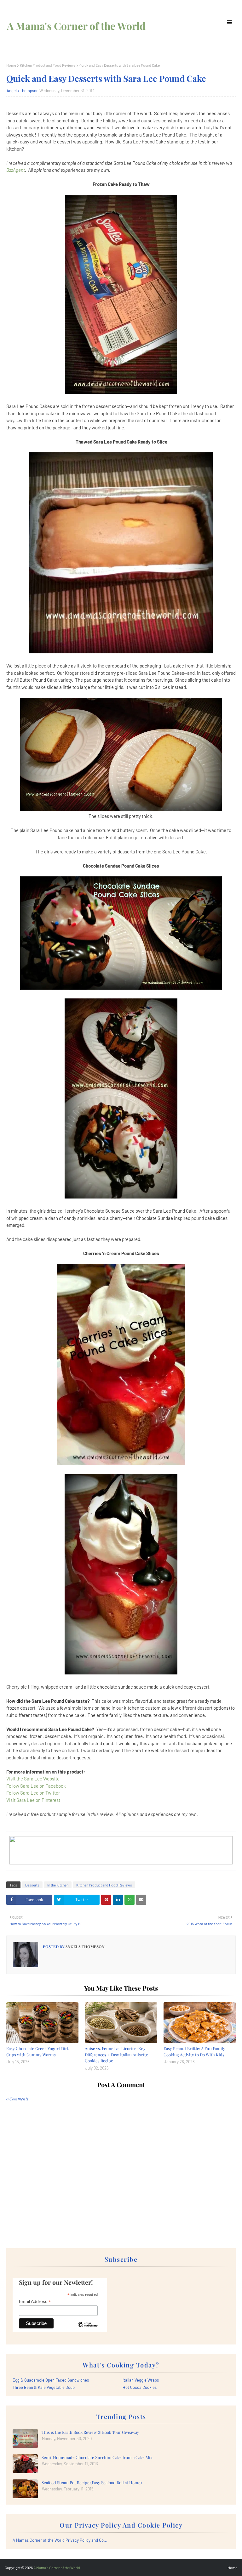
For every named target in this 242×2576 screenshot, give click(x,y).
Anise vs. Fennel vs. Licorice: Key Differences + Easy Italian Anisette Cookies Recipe (116, 2054)
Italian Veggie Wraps (141, 2380)
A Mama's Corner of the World (76, 26)
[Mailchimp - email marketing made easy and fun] (88, 2329)
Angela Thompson (23, 91)
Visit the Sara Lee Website (33, 1779)
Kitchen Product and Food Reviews (48, 65)
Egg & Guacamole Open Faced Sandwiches (51, 2380)
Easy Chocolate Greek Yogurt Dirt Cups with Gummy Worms (37, 2051)
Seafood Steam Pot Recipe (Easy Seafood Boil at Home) (92, 2482)
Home (11, 65)
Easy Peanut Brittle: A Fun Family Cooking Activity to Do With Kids (194, 2051)
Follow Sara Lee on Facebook (36, 1786)
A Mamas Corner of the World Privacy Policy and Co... (60, 2540)
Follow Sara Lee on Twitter (33, 1793)
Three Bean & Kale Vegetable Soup (44, 2387)
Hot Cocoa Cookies (140, 2387)
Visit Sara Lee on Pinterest (33, 1800)
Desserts (32, 1885)
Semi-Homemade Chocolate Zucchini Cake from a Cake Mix (97, 2457)
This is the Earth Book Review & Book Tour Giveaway (90, 2432)
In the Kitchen (58, 1885)
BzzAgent (16, 170)
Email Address (35, 2302)
